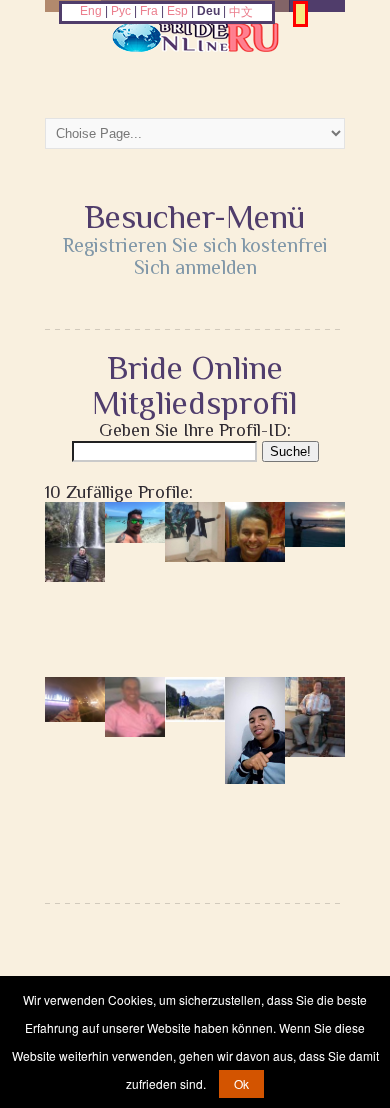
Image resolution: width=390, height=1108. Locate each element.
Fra (149, 11)
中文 (241, 12)
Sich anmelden (195, 267)
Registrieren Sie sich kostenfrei (195, 245)
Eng (91, 11)
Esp (177, 11)
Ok (241, 1083)
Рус (121, 11)
